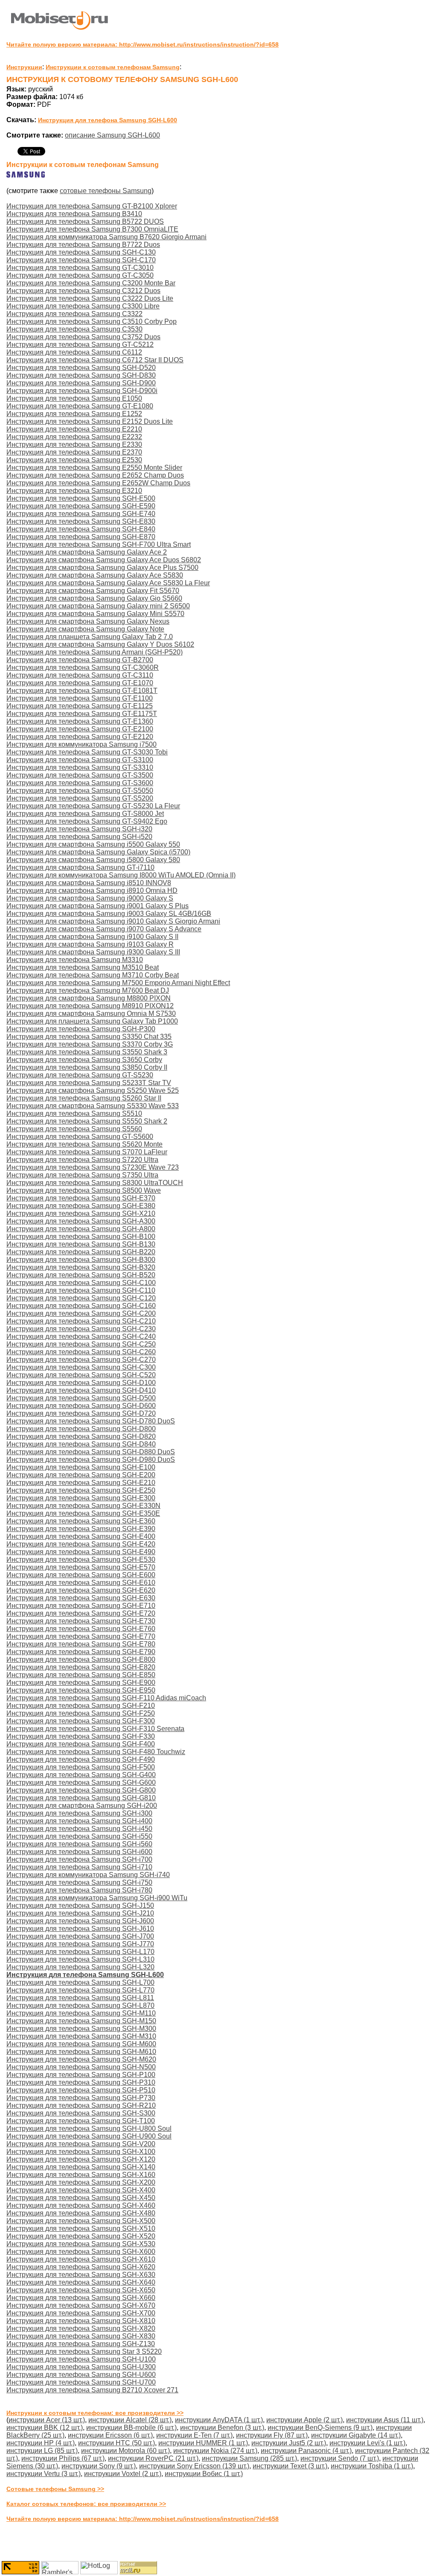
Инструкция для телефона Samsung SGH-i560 (79, 1844)
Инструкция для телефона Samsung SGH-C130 (81, 252)
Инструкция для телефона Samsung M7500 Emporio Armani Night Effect (118, 983)
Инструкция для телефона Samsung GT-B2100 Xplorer (92, 206)
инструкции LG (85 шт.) (42, 2451)
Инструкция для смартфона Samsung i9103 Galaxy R (90, 944)
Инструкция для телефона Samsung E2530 (74, 460)
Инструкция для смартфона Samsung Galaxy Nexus (88, 621)
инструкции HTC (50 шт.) (117, 2443)
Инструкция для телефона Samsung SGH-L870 (80, 2005)
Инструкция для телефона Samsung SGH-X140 (81, 2167)
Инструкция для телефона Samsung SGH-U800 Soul (89, 2129)
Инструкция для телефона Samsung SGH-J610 (80, 1929)
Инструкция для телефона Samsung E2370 (74, 452)
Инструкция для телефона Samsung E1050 (74, 398)
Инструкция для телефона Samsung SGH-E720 (81, 1613)
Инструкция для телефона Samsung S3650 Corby (84, 1060)
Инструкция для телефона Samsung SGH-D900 (81, 383)
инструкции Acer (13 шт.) (47, 2420)
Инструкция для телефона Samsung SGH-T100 (81, 2121)
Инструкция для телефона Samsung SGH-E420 (81, 1544)
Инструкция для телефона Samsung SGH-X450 (81, 2198)
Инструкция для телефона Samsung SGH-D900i (82, 391)
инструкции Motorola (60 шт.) (125, 2451)
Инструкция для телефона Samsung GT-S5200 (80, 798)
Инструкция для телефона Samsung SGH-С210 (81, 1321)
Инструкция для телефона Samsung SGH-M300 (81, 2029)
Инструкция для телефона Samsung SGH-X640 (81, 2282)
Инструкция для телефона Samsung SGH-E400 (81, 1536)
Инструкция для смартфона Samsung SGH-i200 (82, 1806)
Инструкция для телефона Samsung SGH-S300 (81, 2113)
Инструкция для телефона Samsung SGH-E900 (81, 1683)
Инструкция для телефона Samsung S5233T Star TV (89, 1083)
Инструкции (24, 67)
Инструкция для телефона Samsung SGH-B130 (81, 1244)
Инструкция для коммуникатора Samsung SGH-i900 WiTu (97, 1898)
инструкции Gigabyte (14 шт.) (356, 2435)
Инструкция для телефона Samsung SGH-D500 (81, 1398)
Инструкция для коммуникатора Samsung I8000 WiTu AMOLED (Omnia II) (121, 875)
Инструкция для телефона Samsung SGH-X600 (81, 2252)
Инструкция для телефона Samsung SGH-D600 (81, 1406)
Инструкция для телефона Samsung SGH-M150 (81, 2021)
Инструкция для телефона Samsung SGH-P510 (81, 2090)
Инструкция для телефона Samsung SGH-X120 (81, 2159)
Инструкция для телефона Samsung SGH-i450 (79, 1829)
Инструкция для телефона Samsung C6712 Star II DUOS (95, 360)
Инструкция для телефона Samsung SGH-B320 (81, 1267)
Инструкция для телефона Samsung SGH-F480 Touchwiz (96, 1752)
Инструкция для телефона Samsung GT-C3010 (80, 268)
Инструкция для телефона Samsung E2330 (74, 444)
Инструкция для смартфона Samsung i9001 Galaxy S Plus (98, 906)
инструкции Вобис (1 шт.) (204, 2474)
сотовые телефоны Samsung (106, 191)
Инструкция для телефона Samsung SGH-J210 (80, 1913)
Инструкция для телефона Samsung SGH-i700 (79, 1859)
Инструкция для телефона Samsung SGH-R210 (81, 2105)
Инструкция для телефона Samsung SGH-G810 (81, 1798)
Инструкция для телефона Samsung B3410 (74, 214)
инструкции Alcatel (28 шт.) (130, 2420)
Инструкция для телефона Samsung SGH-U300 (81, 2367)
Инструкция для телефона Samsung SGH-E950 (81, 1690)
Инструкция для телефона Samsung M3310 (75, 960)
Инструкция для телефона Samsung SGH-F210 (81, 1706)
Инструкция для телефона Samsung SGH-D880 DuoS (91, 1452)
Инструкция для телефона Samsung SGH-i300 (79, 1813)
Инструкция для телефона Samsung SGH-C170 (81, 260)
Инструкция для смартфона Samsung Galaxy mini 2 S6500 (98, 606)
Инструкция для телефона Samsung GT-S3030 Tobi (87, 752)
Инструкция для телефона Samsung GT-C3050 (80, 275)
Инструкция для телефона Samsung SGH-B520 (81, 1275)
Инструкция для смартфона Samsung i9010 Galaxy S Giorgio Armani (113, 921)
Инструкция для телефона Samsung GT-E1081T (82, 691)
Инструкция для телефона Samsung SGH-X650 (81, 2290)
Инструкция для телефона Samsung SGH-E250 (81, 1490)
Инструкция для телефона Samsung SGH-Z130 (81, 2344)
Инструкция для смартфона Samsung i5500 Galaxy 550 (93, 844)
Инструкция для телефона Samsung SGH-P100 (81, 2075)
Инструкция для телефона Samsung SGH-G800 (81, 1790)
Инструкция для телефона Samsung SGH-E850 (81, 1675)
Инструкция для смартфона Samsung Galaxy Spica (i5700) (98, 852)
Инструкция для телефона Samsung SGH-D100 (81, 1383)
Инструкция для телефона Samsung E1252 (74, 414)
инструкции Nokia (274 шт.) (215, 2451)
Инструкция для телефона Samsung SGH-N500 (81, 2067)
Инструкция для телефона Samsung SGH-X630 (81, 2275)
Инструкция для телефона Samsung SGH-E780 (81, 1644)
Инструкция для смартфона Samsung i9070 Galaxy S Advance (104, 929)
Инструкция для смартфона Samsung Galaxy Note (85, 629)
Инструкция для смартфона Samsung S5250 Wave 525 (93, 1090)
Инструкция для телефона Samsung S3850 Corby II (87, 1067)
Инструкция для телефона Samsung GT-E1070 (80, 683)
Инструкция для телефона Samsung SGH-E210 (81, 1483)
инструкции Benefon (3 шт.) (222, 2428)
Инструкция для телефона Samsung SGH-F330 (81, 1736)
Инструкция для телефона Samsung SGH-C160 (81, 1306)
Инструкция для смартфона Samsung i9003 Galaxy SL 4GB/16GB (109, 914)
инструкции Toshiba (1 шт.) (372, 2466)
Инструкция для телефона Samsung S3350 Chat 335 (89, 1037)
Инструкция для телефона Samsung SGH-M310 (81, 2036)
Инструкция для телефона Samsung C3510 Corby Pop (92, 321)
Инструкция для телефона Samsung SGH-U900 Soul (89, 2136)
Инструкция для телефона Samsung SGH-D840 (81, 1444)
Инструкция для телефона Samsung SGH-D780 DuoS (91, 1421)
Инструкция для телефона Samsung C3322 (74, 314)
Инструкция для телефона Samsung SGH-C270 (81, 1360)
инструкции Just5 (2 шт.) (289, 2443)
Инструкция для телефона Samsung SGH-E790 (81, 1652)
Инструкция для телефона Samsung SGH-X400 (81, 2190)
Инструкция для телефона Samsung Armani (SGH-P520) (95, 652)
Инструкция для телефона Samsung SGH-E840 (81, 529)
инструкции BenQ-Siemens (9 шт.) (320, 2428)
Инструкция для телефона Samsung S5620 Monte (84, 1144)
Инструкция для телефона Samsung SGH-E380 (81, 1206)
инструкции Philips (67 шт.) (63, 2458)
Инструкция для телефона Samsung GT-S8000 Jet (85, 814)
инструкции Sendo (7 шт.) (340, 2458)
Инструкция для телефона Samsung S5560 (74, 1129)
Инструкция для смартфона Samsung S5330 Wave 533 (93, 1106)
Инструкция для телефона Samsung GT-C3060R (83, 667)
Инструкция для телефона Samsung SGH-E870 (81, 537)
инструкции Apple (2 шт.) (304, 2420)
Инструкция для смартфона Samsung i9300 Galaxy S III (93, 952)
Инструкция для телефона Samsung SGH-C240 (81, 1336)
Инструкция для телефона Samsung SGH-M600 (81, 2044)
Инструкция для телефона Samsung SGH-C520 (81, 1375)
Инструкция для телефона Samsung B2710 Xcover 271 (92, 2390)
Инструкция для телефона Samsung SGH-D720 (81, 1413)
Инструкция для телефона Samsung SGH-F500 (81, 1767)
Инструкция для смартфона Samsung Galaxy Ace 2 (87, 552)
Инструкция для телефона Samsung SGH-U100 (81, 2359)
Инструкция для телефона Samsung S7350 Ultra (82, 1175)
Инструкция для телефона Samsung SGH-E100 (81, 1467)
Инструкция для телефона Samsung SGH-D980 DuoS (91, 1460)
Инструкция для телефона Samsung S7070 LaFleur (87, 1152)
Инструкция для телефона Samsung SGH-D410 (81, 1390)
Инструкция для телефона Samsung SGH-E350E (83, 1513)
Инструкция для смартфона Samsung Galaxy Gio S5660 (94, 598)
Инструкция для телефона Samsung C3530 (74, 329)
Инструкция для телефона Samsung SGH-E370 (81, 1198)
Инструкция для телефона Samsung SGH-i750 (79, 1882)
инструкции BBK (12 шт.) (45, 2428)
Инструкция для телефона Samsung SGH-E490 (81, 1552)
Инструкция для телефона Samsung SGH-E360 (81, 1521)
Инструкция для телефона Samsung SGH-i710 (79, 1867)
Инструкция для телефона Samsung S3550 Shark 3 (87, 1052)
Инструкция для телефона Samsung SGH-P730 (81, 2098)
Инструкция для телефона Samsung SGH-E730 (81, 1621)
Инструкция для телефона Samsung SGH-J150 (80, 1906)
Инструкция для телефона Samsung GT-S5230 (80, 1075)
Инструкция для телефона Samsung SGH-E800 (81, 1659)
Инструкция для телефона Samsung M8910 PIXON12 (90, 1006)
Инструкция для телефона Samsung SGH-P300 (81, 1029)
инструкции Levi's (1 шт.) (367, 2443)
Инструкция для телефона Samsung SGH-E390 (81, 1529)
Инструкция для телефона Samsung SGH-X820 (81, 2328)
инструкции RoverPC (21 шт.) (153, 2458)
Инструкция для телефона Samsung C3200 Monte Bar (91, 283)
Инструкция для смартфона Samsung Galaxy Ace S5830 (95, 575)
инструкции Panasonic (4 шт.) (306, 2451)
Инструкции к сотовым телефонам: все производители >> (95, 2413)
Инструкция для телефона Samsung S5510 (74, 1113)
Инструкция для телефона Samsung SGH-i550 (79, 1836)
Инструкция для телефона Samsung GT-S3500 (80, 775)
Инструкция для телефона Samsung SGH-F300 (81, 1721)
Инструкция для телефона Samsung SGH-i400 (79, 1821)
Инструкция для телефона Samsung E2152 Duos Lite (90, 421)
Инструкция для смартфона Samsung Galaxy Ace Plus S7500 (102, 568)
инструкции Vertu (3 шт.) (44, 2474)
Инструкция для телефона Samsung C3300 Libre (83, 306)
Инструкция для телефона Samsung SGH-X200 (81, 2182)
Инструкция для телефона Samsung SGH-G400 (81, 1775)
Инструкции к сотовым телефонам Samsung (113, 67)
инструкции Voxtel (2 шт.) (123, 2474)
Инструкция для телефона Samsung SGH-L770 (80, 1990)
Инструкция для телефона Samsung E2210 (74, 429)
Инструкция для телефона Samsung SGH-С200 (81, 1313)
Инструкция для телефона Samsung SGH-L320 (80, 1967)
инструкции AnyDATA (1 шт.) (219, 2420)
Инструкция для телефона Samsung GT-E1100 (80, 698)
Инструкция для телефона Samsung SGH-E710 (81, 1606)
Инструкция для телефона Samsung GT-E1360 (80, 721)
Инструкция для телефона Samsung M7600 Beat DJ (88, 990)
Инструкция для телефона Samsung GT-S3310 (80, 767)
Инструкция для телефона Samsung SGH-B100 (81, 1237)
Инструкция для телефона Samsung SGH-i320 (79, 829)
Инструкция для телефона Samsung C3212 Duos (83, 291)
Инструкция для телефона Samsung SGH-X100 (81, 2152)
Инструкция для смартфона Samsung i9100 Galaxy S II (92, 937)
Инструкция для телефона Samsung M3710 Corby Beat (93, 975)
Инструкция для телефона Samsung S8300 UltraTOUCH (95, 1183)
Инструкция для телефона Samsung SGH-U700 (81, 2382)
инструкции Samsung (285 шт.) (249, 2458)
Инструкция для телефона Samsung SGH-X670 (81, 2305)
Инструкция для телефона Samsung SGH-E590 (81, 506)
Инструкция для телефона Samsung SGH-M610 (81, 2052)
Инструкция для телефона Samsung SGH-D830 (81, 375)
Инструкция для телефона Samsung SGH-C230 (81, 1329)
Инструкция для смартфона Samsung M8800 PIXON (89, 998)
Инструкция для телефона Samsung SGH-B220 (81, 1252)
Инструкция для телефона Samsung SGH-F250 (81, 1713)
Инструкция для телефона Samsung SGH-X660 (81, 2298)
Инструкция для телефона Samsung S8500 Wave (84, 1190)
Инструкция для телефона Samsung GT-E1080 (80, 406)
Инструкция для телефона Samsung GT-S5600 (80, 1137)
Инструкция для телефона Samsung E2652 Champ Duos (95, 475)
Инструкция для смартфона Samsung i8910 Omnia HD (92, 890)
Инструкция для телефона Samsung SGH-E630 (81, 1598)
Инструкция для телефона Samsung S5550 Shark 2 (87, 1121)
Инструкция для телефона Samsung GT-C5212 (80, 345)
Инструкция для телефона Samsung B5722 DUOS (85, 222)
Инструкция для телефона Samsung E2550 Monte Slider (94, 468)
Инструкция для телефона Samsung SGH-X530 (81, 2244)
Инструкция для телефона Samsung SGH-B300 (81, 1260)
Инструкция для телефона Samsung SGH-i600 (79, 1852)
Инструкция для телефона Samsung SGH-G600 (81, 1782)
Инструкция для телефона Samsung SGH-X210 (81, 1213)
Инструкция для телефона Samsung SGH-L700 (80, 1982)
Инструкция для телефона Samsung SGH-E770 (81, 1636)
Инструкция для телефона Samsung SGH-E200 (81, 1475)
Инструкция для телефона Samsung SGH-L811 (80, 1998)
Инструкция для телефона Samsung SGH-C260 (81, 1352)
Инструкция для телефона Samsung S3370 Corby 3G (90, 1044)
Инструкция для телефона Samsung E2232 (74, 437)
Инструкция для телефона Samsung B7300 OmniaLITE (92, 229)
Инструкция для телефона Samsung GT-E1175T (82, 714)
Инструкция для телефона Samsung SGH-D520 (81, 368)
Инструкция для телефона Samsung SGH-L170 (80, 1952)
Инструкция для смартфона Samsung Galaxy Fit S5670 (93, 591)
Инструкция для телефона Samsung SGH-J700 (80, 1936)
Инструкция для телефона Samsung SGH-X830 (81, 2336)
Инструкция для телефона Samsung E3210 (74, 491)
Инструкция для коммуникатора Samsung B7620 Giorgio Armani (106, 237)
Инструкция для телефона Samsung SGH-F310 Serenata (95, 1729)
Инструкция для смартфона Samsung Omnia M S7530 (91, 1014)
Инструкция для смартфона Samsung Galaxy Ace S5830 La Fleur (108, 583)
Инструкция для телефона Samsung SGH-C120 (81, 1298)
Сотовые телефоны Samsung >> (55, 2489)
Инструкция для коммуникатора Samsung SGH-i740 (88, 1875)
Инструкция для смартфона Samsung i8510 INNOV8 (89, 883)
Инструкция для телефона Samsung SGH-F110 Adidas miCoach (106, 1698)
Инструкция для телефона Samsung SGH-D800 (81, 1429)
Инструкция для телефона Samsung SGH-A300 (81, 1221)
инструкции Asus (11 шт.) (385, 2420)
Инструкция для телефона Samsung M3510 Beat (83, 967)
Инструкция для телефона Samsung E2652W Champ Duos (98, 483)
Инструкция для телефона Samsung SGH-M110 (81, 2013)
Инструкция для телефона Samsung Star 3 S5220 (84, 2352)
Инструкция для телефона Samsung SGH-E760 (81, 1629)
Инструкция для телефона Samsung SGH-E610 (81, 1583)
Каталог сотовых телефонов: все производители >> (86, 2504)
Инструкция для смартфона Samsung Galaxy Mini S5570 (95, 614)
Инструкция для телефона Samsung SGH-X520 (81, 2236)
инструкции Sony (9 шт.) (99, 2466)
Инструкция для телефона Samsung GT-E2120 (80, 737)
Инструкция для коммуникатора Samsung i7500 (82, 744)
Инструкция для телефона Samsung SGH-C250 (81, 1344)
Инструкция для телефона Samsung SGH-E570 (81, 1567)
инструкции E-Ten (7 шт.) (194, 2435)
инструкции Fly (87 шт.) (272, 2435)
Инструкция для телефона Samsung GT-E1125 (80, 706)
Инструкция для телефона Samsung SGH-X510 (81, 2228)
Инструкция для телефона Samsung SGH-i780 (79, 1890)
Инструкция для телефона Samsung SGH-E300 (81, 1498)
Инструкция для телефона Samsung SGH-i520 (79, 837)
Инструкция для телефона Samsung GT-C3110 (80, 675)
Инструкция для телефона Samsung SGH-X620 (81, 2267)
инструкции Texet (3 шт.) (290, 2466)
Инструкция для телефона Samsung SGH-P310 (81, 2082)
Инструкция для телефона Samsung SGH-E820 (81, 1667)
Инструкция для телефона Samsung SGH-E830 (81, 521)
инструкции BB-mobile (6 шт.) (131, 2428)
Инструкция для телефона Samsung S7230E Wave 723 (93, 1167)
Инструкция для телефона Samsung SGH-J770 (80, 1944)
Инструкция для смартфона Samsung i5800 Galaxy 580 (93, 860)
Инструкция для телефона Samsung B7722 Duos (83, 245)
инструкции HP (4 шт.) (41, 2443)
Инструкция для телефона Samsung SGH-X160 (81, 2175)
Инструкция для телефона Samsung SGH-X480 (81, 2213)
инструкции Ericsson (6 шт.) (110, 2435)
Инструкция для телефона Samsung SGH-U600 (81, 2375)
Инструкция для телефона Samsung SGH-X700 (81, 2313)
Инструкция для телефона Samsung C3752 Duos (83, 337)
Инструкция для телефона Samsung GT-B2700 (80, 660)
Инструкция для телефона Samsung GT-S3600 (80, 783)
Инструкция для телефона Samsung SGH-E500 (81, 498)
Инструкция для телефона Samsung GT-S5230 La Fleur (93, 806)
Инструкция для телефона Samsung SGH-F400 (81, 1744)
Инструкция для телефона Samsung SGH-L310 (80, 1959)
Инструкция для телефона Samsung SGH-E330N (83, 1506)
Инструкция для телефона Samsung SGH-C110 (81, 1290)
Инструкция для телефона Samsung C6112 (74, 352)
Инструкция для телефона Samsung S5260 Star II (84, 1098)
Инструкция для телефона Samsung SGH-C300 (81, 1367)
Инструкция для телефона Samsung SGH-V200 (81, 2144)
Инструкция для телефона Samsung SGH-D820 (81, 1436)
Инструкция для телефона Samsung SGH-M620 (81, 2059)
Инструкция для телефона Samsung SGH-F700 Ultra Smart (99, 544)
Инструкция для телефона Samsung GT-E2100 (80, 729)
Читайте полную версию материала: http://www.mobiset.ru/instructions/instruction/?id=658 (143, 44)
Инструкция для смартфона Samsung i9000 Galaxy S (90, 898)
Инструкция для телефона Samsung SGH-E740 (81, 514)
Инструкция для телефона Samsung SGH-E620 (81, 1590)
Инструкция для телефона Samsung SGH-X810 (81, 2321)
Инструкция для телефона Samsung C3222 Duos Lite (90, 298)
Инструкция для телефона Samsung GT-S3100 (80, 760)
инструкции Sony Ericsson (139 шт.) (194, 2466)
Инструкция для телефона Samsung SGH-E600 (81, 1575)
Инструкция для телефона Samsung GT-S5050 (80, 791)
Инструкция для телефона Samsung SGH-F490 (81, 1759)
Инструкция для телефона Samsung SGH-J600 (80, 1921)
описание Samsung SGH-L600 (112, 135)
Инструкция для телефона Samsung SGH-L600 (108, 120)
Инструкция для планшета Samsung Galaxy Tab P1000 (92, 1021)
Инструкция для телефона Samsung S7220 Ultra (82, 1160)
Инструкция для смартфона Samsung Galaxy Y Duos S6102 (100, 644)
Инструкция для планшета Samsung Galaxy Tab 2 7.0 (90, 637)
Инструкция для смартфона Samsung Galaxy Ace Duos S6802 (104, 560)
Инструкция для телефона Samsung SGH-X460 (81, 2205)
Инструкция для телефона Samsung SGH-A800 (81, 1229)
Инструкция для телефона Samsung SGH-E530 (81, 1559)
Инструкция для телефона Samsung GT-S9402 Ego (87, 821)
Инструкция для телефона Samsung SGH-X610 (81, 2259)
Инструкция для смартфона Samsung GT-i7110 (80, 867)
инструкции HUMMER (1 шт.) (203, 2443)
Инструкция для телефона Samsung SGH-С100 (81, 1283)
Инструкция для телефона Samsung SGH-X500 (81, 2221)
